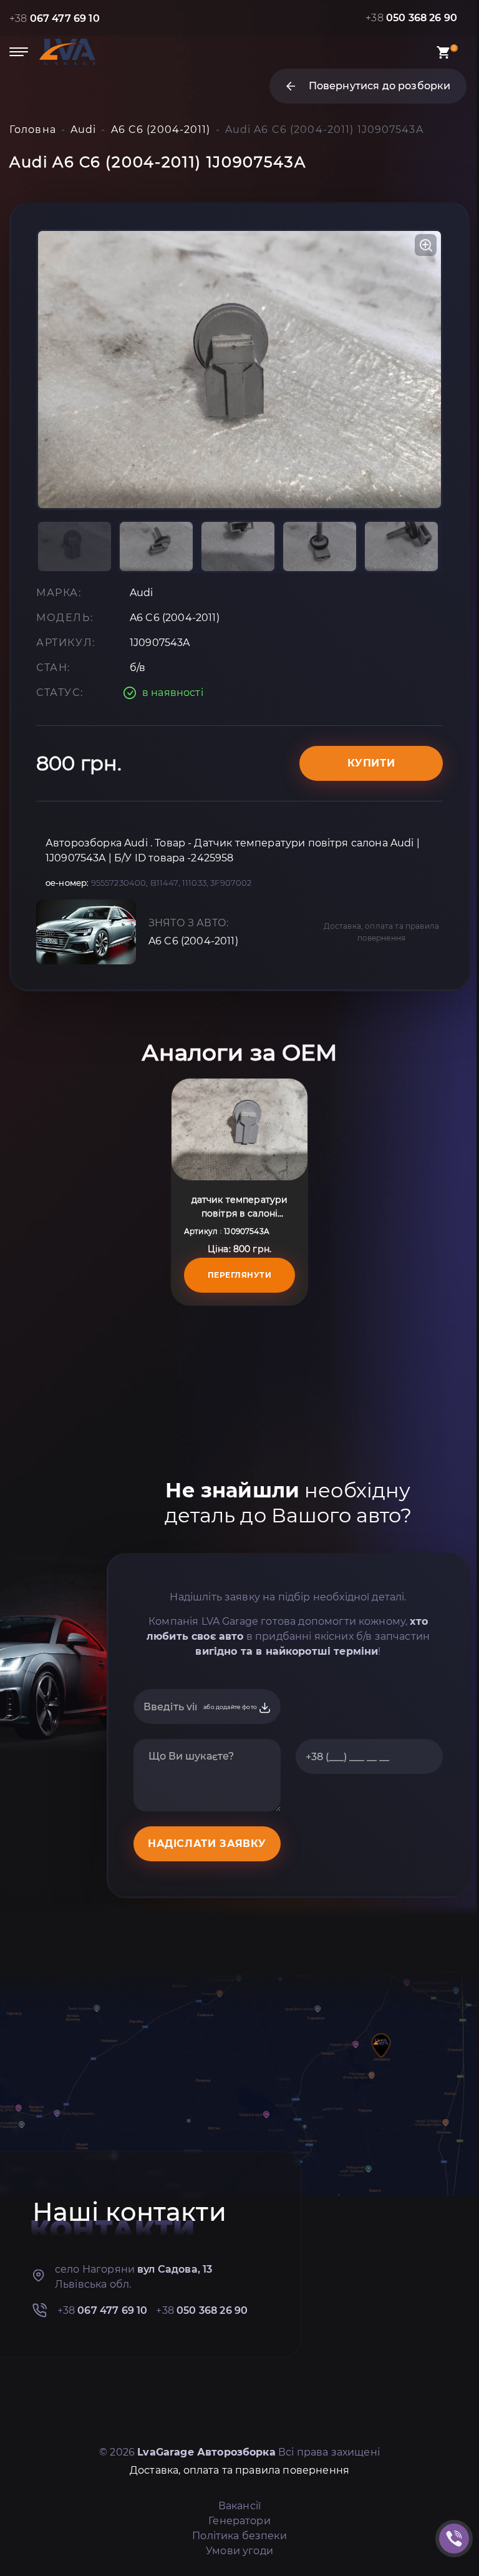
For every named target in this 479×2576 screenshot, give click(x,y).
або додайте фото (231, 1707)
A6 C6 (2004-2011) (193, 941)
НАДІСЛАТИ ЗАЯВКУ (207, 1844)
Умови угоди (239, 2551)
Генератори (239, 2521)
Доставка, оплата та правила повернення (381, 932)
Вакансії (239, 2506)
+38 (55, 18)
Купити (371, 763)
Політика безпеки (239, 2536)
